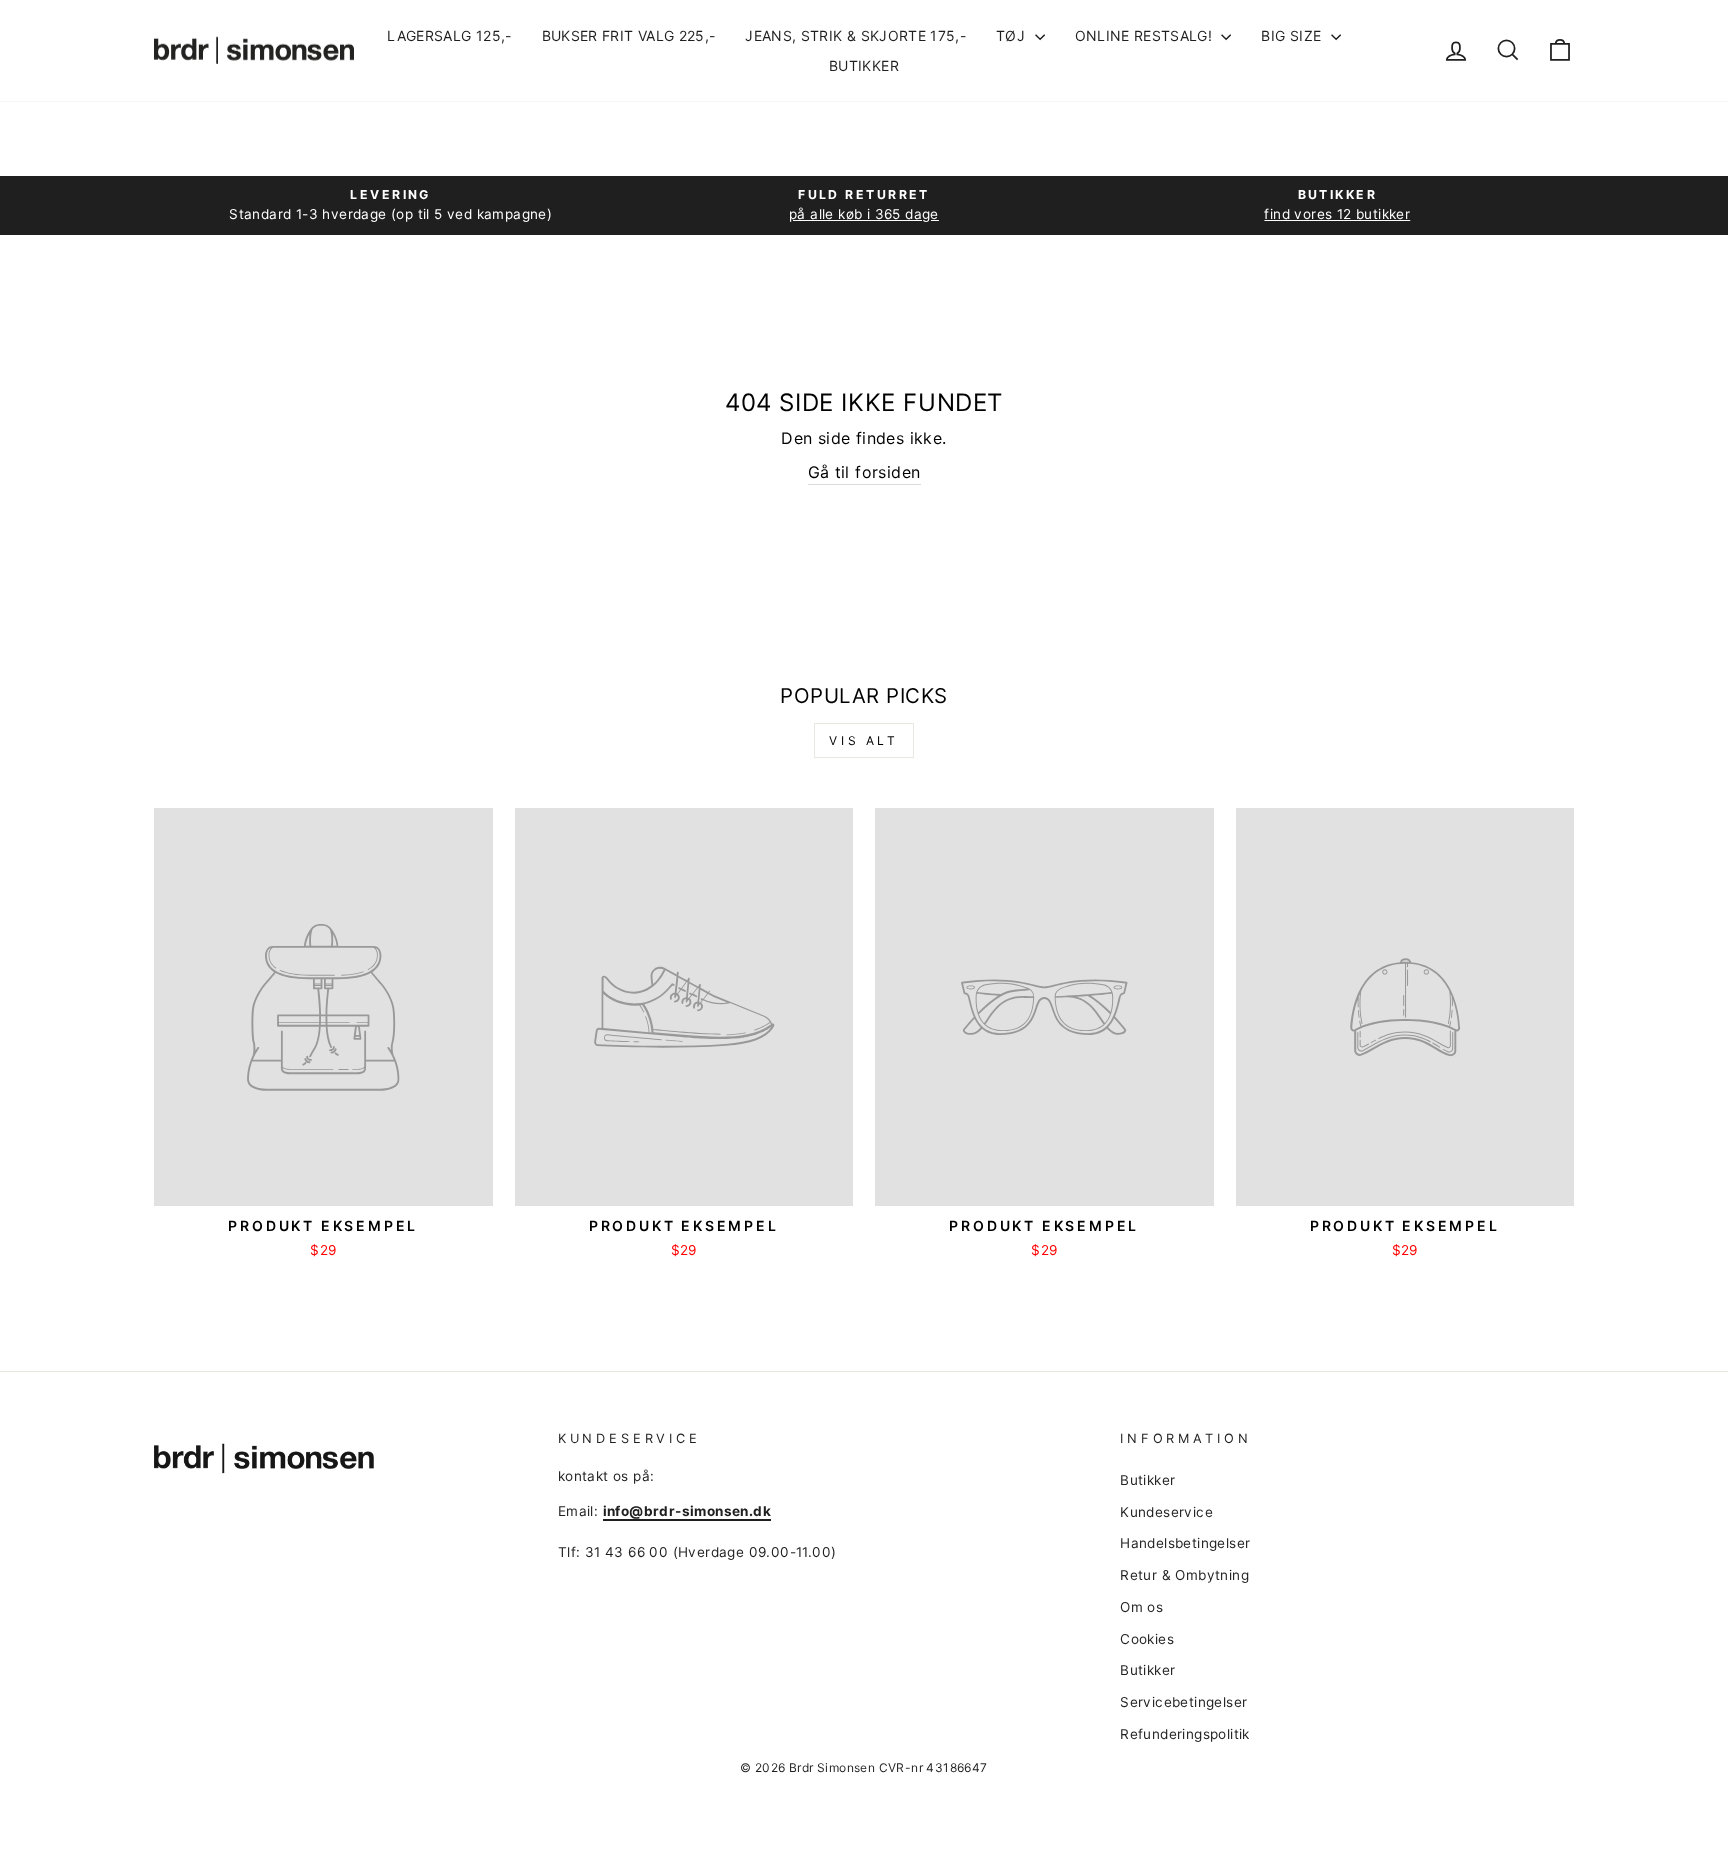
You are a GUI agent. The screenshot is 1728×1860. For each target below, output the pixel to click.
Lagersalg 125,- (449, 35)
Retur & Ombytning (1184, 1575)
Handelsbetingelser (1185, 1543)
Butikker (864, 65)
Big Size (1293, 35)
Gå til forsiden (864, 472)
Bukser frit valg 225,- (629, 35)
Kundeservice (1166, 1512)
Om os (1141, 1607)
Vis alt (863, 740)
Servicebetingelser (1183, 1702)
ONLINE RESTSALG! (1146, 35)
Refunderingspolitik (1185, 1734)
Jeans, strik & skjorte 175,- (855, 35)
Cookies (1147, 1639)
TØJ (1012, 35)
